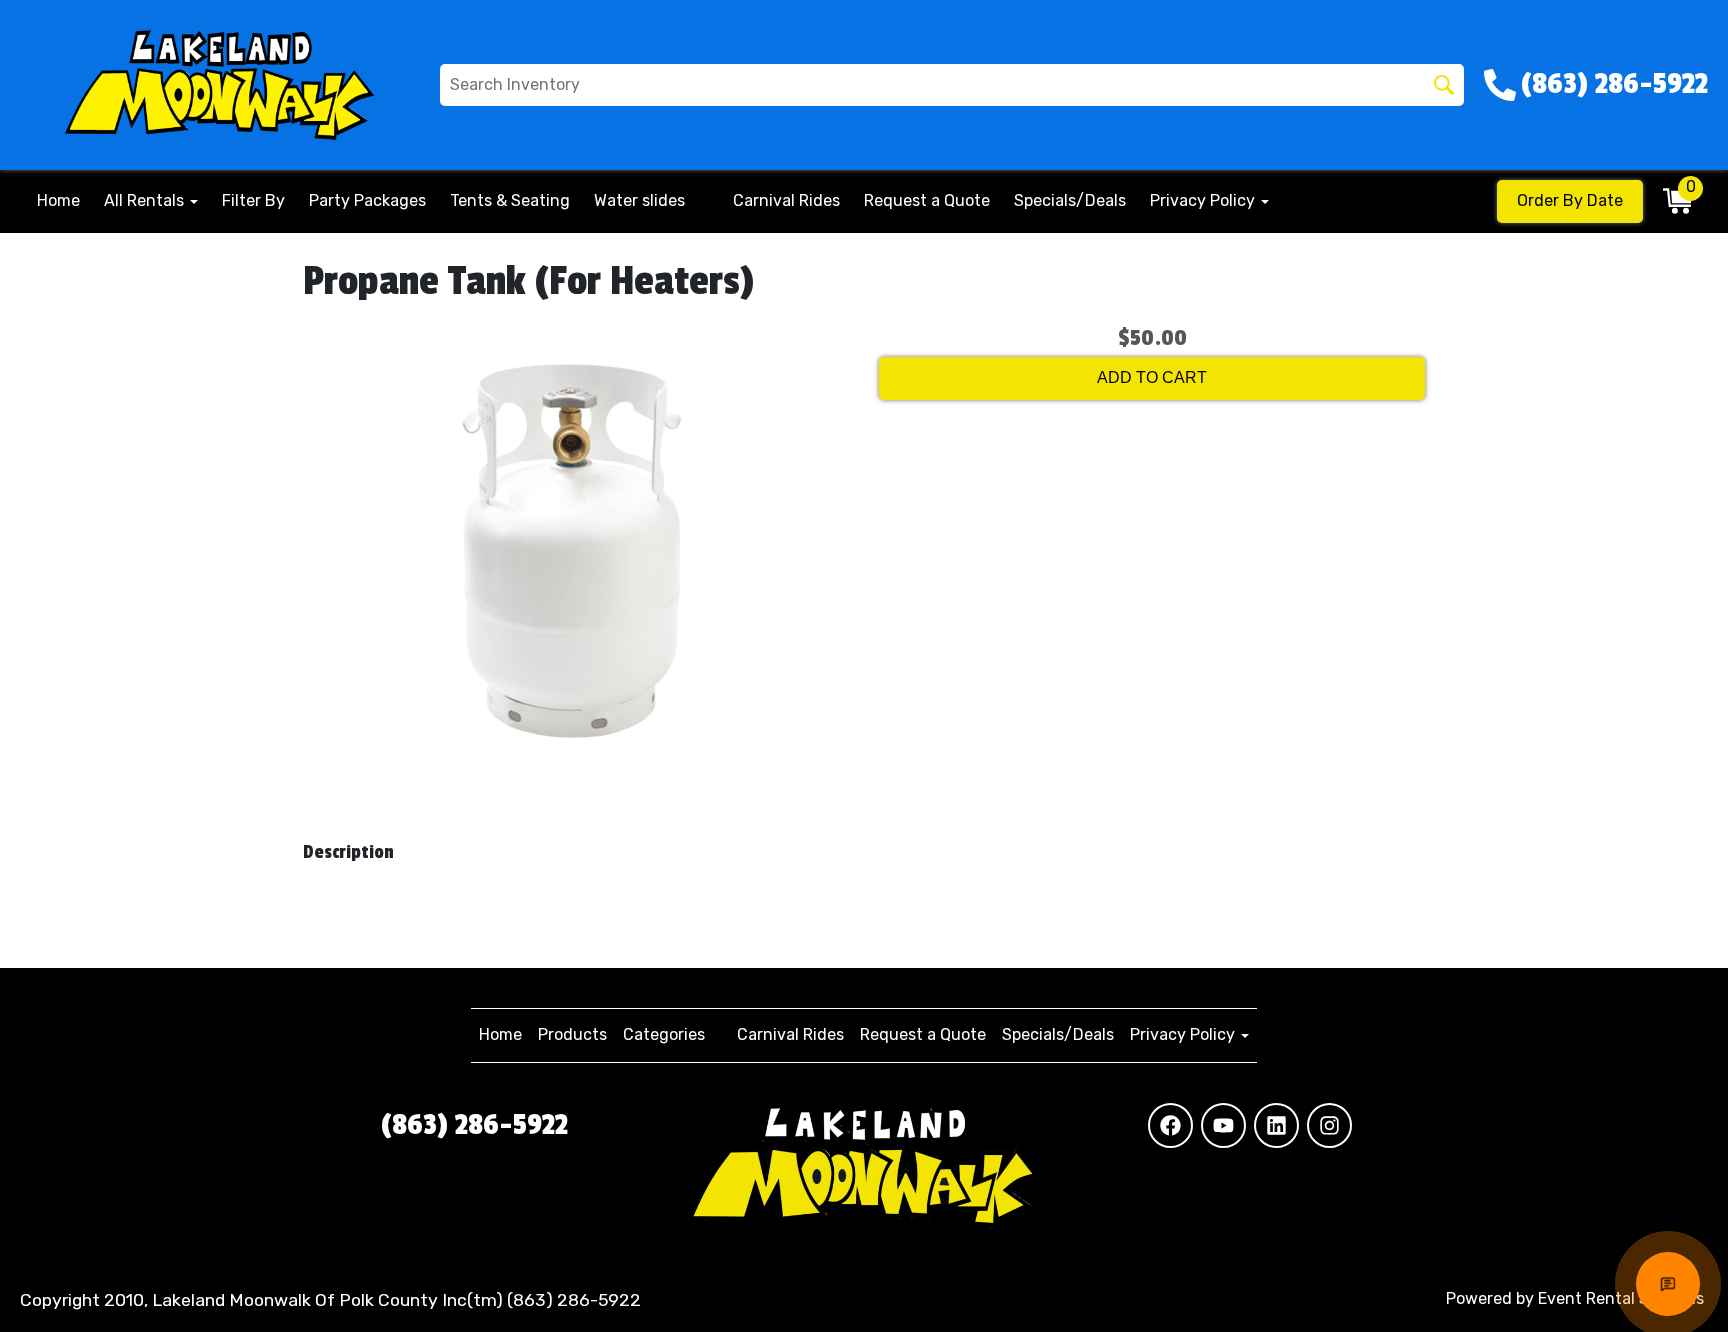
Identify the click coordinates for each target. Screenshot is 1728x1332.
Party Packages (367, 200)
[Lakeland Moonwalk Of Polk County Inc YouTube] (1223, 1125)
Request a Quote (927, 200)
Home (58, 200)
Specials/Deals (1070, 200)
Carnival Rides (786, 200)
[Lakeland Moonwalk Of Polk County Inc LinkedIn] (1276, 1125)
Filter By (253, 200)
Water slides (639, 200)
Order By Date (1570, 200)
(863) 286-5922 (474, 1125)
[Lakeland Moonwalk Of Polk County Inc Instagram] (1329, 1125)
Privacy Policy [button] (1204, 200)
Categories (664, 1034)
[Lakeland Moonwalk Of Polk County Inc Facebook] (1170, 1125)
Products (572, 1034)
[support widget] (1668, 1284)
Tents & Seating (510, 200)
